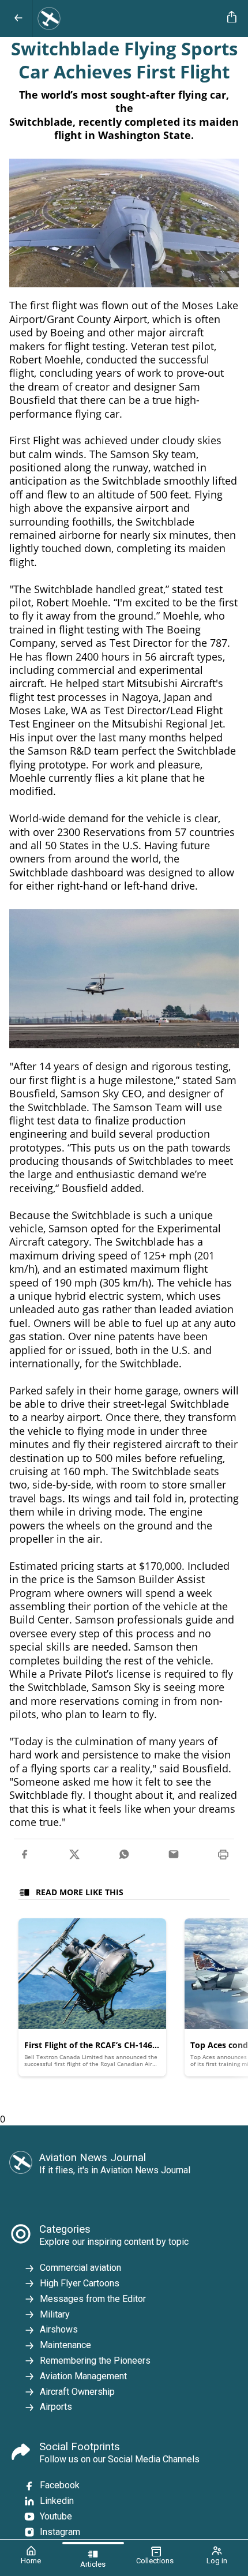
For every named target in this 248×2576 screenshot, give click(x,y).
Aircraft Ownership (77, 2392)
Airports (56, 2407)
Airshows (59, 2329)
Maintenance (65, 2345)
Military (55, 2314)
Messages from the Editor (93, 2299)
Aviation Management (83, 2376)
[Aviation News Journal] (128, 18)
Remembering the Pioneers (95, 2361)
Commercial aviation (80, 2268)
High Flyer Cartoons (80, 2283)
